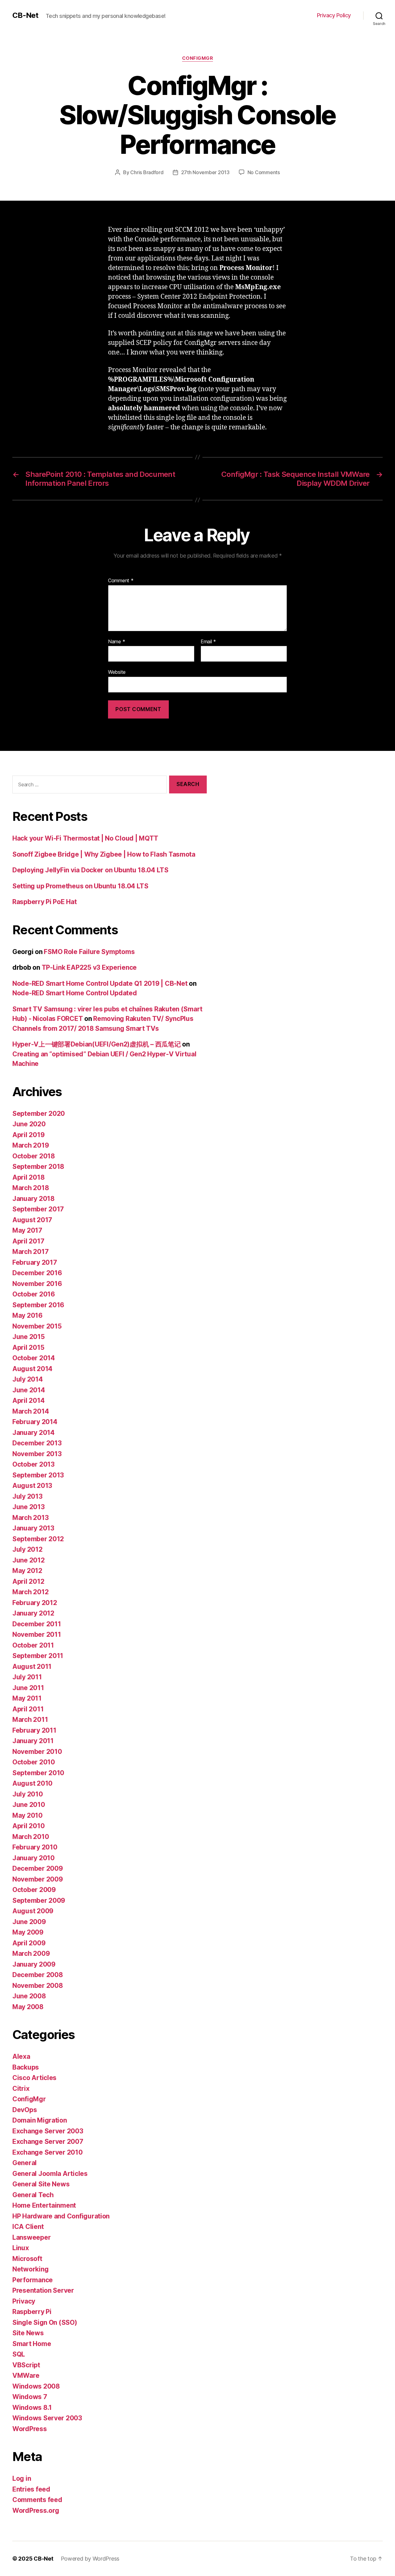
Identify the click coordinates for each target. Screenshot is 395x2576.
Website (117, 672)
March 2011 (30, 1720)
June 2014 (29, 1390)
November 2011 (37, 1634)
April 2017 (28, 1241)
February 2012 (35, 1603)
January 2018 (33, 1199)
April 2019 (28, 1135)
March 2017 (30, 1252)
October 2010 (34, 1762)
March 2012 (30, 1592)
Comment (121, 581)
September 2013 (38, 1475)
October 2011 (33, 1645)
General (25, 2163)
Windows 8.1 (32, 2408)
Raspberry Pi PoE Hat (45, 902)
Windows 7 (30, 2397)
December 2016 (37, 1273)
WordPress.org (36, 2510)
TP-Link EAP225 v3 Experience (89, 967)
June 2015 (29, 1337)
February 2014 (35, 1422)
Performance (33, 2280)
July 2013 (27, 1496)
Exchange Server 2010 (48, 2152)
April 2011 (28, 1709)
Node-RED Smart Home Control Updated (75, 993)
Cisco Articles (34, 2078)
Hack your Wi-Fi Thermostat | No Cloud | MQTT (85, 838)
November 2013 (37, 1454)
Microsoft (27, 2259)
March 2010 (31, 1837)
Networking (30, 2269)
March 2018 (31, 1188)
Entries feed (31, 2489)
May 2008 (28, 2007)
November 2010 (37, 1752)
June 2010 (29, 1805)
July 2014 (28, 1379)
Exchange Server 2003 (48, 2131)
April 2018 (28, 1177)
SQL (19, 2354)
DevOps (25, 2110)
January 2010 (33, 1858)
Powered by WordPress (90, 2559)
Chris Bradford (147, 172)
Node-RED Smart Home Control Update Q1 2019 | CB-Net (100, 983)
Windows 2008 (36, 2386)
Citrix (21, 2089)
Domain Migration (40, 2120)
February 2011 (34, 1730)
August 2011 (32, 1667)
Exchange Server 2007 (48, 2142)
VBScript (26, 2365)
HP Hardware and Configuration (61, 2216)
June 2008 (29, 1996)
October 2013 (33, 1464)
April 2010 (28, 1826)
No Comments (264, 172)
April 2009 (29, 1943)
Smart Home (32, 2344)
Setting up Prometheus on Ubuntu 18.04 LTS (80, 886)
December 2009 (38, 1868)
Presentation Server (43, 2290)
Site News (28, 2333)
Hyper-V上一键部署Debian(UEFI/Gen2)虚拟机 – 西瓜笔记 (96, 1044)
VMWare (26, 2375)
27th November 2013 (205, 172)
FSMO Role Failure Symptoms (89, 952)
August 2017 (32, 1220)
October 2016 (34, 1294)
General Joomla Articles (50, 2174)
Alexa (21, 2056)
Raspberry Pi (32, 2312)
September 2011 (38, 1656)
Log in (22, 2478)
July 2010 (28, 1794)
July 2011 (27, 1677)
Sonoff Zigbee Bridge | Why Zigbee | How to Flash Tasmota (104, 854)
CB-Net (25, 15)
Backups (26, 2067)
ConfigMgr (198, 58)
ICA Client (28, 2227)
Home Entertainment (44, 2205)
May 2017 (27, 1230)
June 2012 (29, 1560)
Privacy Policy (334, 15)
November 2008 (38, 1986)
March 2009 (31, 1954)
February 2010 (35, 1847)
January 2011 (33, 1741)
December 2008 (38, 1975)
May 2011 (27, 1698)
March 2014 (31, 1411)
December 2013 (37, 1443)
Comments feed (37, 2500)
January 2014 (33, 1433)
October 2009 (34, 1890)
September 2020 (39, 1114)
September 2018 (38, 1167)
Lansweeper (31, 2237)
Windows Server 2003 (47, 2418)
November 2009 (38, 1879)
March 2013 (30, 1518)
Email (208, 642)
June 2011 (28, 1688)
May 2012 (27, 1571)
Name (116, 642)
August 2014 (32, 1369)
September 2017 (38, 1209)
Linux (21, 2248)
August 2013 (32, 1486)
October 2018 (34, 1156)
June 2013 (29, 1507)
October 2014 (34, 1358)
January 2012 (33, 1613)
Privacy (24, 2301)
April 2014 (28, 1401)
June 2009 (29, 1922)
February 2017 (35, 1262)
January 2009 (34, 1964)
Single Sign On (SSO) (45, 2322)
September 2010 (38, 1773)
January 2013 (33, 1528)
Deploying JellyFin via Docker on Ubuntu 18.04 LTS (90, 870)
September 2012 (38, 1539)
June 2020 (29, 1124)
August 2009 (33, 1911)
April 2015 (28, 1347)
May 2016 (27, 1315)
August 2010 (32, 1783)
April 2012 (28, 1581)
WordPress (30, 2429)
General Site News (41, 2184)
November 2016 (37, 1284)
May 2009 (28, 1932)
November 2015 (37, 1326)
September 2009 (39, 1900)
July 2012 (27, 1549)
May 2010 (27, 1815)
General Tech (33, 2195)
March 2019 (31, 1145)
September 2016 (38, 1305)
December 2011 (37, 1624)
